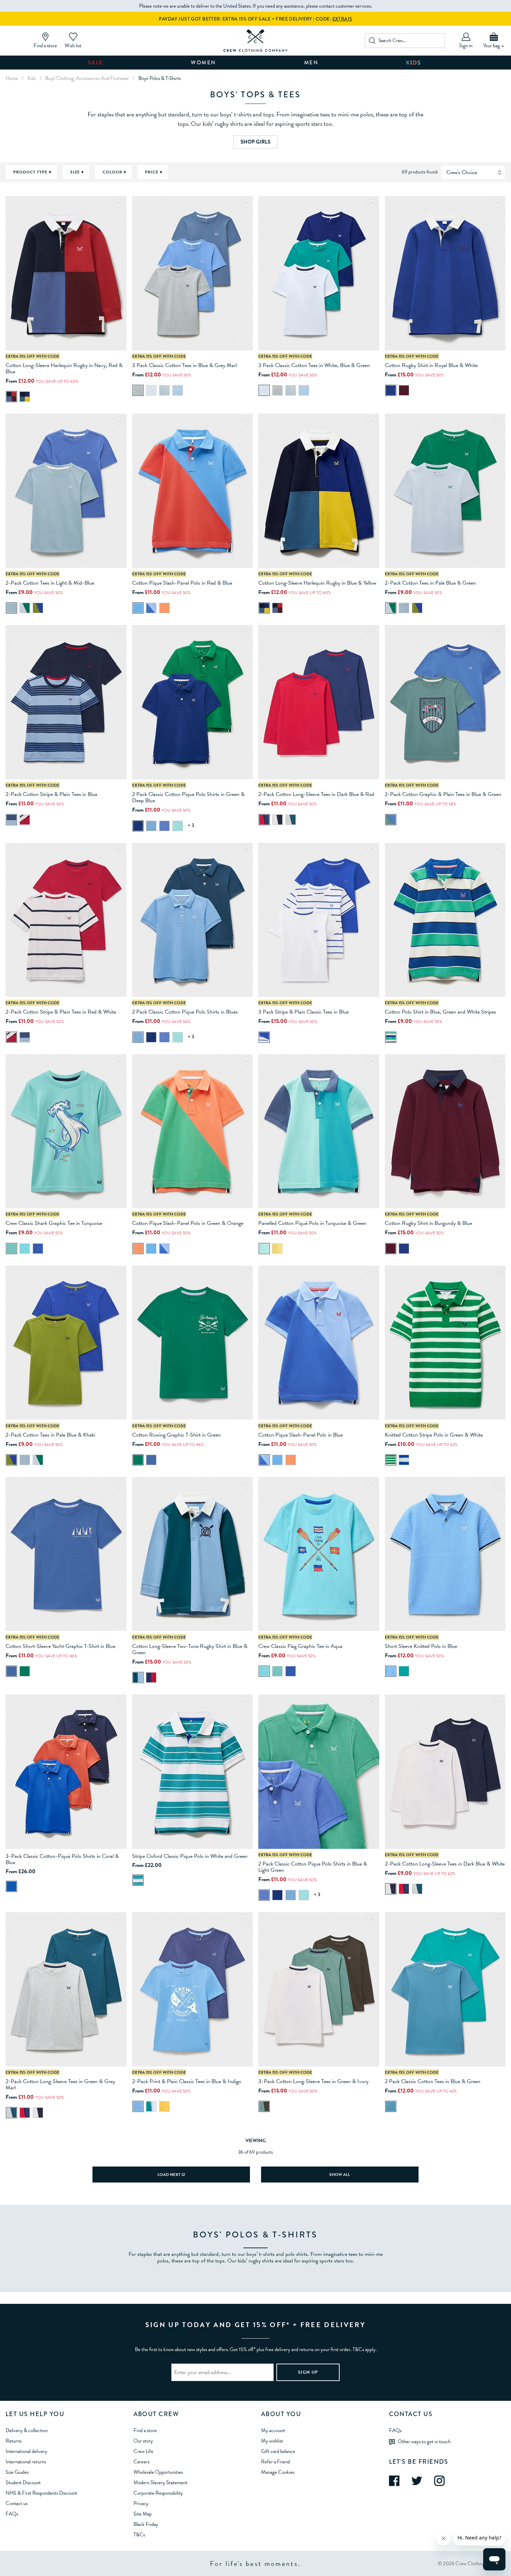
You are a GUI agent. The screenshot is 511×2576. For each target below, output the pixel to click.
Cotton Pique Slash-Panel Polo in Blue (301, 1435)
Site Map (143, 2514)
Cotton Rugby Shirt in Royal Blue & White (431, 365)
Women (204, 63)
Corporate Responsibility (158, 2493)
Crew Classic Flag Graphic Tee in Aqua (300, 1646)
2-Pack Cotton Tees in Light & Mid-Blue (50, 583)
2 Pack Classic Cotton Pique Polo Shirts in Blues (185, 1012)
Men (311, 63)
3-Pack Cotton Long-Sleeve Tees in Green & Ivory (313, 2081)
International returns (26, 2462)
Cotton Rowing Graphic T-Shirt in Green (176, 1435)
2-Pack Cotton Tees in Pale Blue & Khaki (50, 1435)
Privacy (141, 2503)
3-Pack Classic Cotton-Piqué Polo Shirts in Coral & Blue (62, 1859)
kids (32, 78)
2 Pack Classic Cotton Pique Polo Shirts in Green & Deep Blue (188, 797)
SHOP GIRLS (255, 142)
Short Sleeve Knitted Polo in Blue (421, 1646)
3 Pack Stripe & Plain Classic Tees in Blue (303, 1012)
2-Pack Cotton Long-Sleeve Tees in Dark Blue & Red (316, 794)
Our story (143, 2441)
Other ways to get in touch (424, 2441)
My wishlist (272, 2441)
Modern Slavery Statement (160, 2482)
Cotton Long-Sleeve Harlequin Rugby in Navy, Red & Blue (64, 368)
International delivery (26, 2451)
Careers (141, 2462)
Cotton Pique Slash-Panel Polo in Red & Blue (182, 583)
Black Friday (146, 2524)
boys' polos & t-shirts (160, 78)
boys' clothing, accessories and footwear (87, 78)
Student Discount (23, 2482)
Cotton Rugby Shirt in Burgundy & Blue (428, 1223)
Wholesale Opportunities (158, 2472)
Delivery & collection (27, 2430)
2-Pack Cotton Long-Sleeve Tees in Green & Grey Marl (60, 2085)
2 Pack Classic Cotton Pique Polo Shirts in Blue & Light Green (313, 1867)
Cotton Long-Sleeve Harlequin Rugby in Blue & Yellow (317, 583)
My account (273, 2430)
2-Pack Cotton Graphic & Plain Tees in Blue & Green (443, 794)
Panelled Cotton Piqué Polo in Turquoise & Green (312, 1223)
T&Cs (139, 2535)
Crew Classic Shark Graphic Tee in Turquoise (54, 1223)
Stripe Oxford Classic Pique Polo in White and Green (190, 1856)
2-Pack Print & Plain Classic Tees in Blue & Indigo (187, 2081)
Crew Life (143, 2451)
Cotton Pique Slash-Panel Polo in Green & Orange (188, 1223)
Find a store (145, 2430)
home (12, 78)
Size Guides (17, 2472)
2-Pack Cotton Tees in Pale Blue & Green (430, 583)
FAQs (12, 2514)
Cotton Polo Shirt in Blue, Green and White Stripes (440, 1012)
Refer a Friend (275, 2462)
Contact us (17, 2503)
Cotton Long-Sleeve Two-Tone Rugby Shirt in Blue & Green (190, 1649)
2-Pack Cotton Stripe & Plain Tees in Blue (51, 794)
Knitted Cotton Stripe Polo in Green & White (434, 1435)
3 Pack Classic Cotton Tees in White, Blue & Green (314, 365)
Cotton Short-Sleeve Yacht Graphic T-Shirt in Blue (60, 1646)
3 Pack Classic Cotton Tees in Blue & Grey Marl (184, 365)
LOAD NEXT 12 (171, 2175)
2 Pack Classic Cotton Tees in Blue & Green (433, 2081)
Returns (14, 2441)
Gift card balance (278, 2451)
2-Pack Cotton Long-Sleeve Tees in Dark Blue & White (445, 1864)
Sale (96, 63)
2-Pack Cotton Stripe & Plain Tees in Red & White (61, 1012)
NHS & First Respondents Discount (41, 2493)
